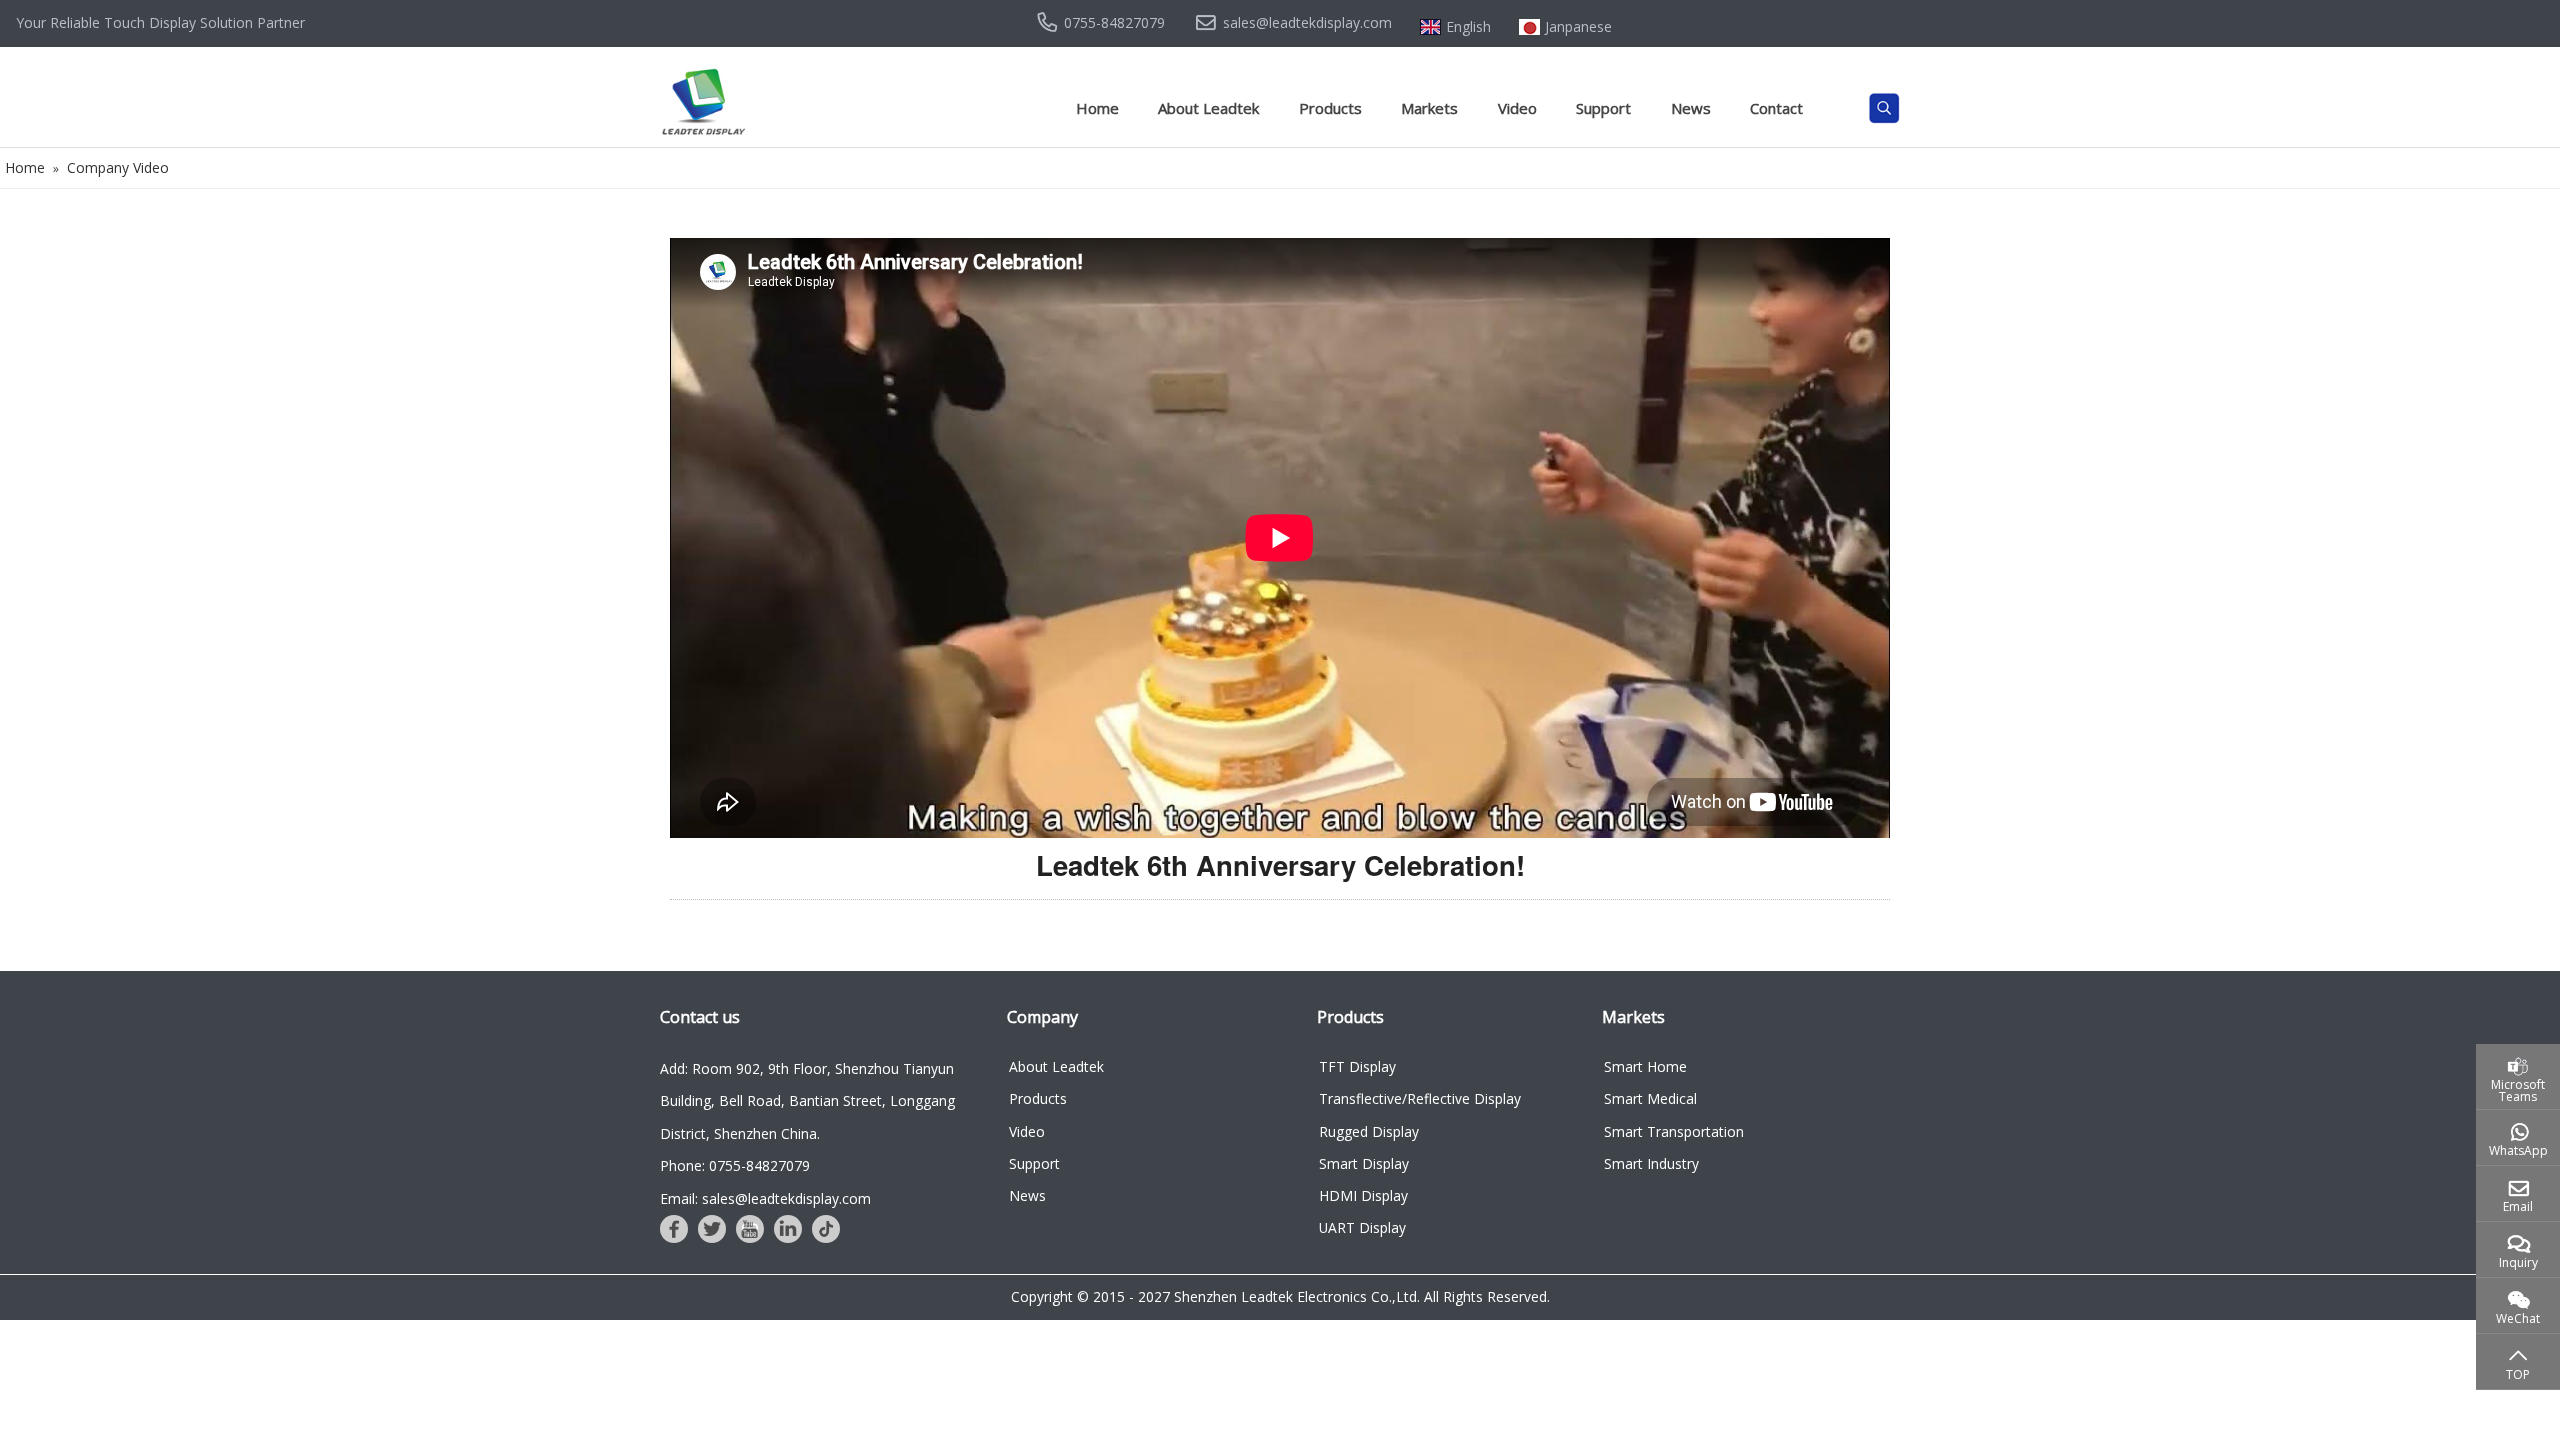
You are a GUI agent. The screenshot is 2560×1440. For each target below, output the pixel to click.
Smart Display (1364, 1163)
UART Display (1362, 1227)
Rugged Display (1369, 1131)
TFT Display (1357, 1066)
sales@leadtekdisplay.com (1307, 23)
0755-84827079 (1114, 23)
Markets (1429, 108)
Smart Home (1645, 1066)
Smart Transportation (1674, 1131)
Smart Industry (1651, 1163)
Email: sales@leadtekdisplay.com (765, 1198)
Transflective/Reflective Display (1420, 1098)
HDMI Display (1363, 1195)
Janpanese (1578, 27)
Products (1330, 108)
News (1691, 108)
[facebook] (674, 1229)
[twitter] (712, 1229)
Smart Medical (1650, 1098)
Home (1097, 108)
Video (1517, 108)
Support (1603, 108)
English (1468, 27)
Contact (1776, 108)
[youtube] (750, 1229)
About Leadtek (1208, 108)
